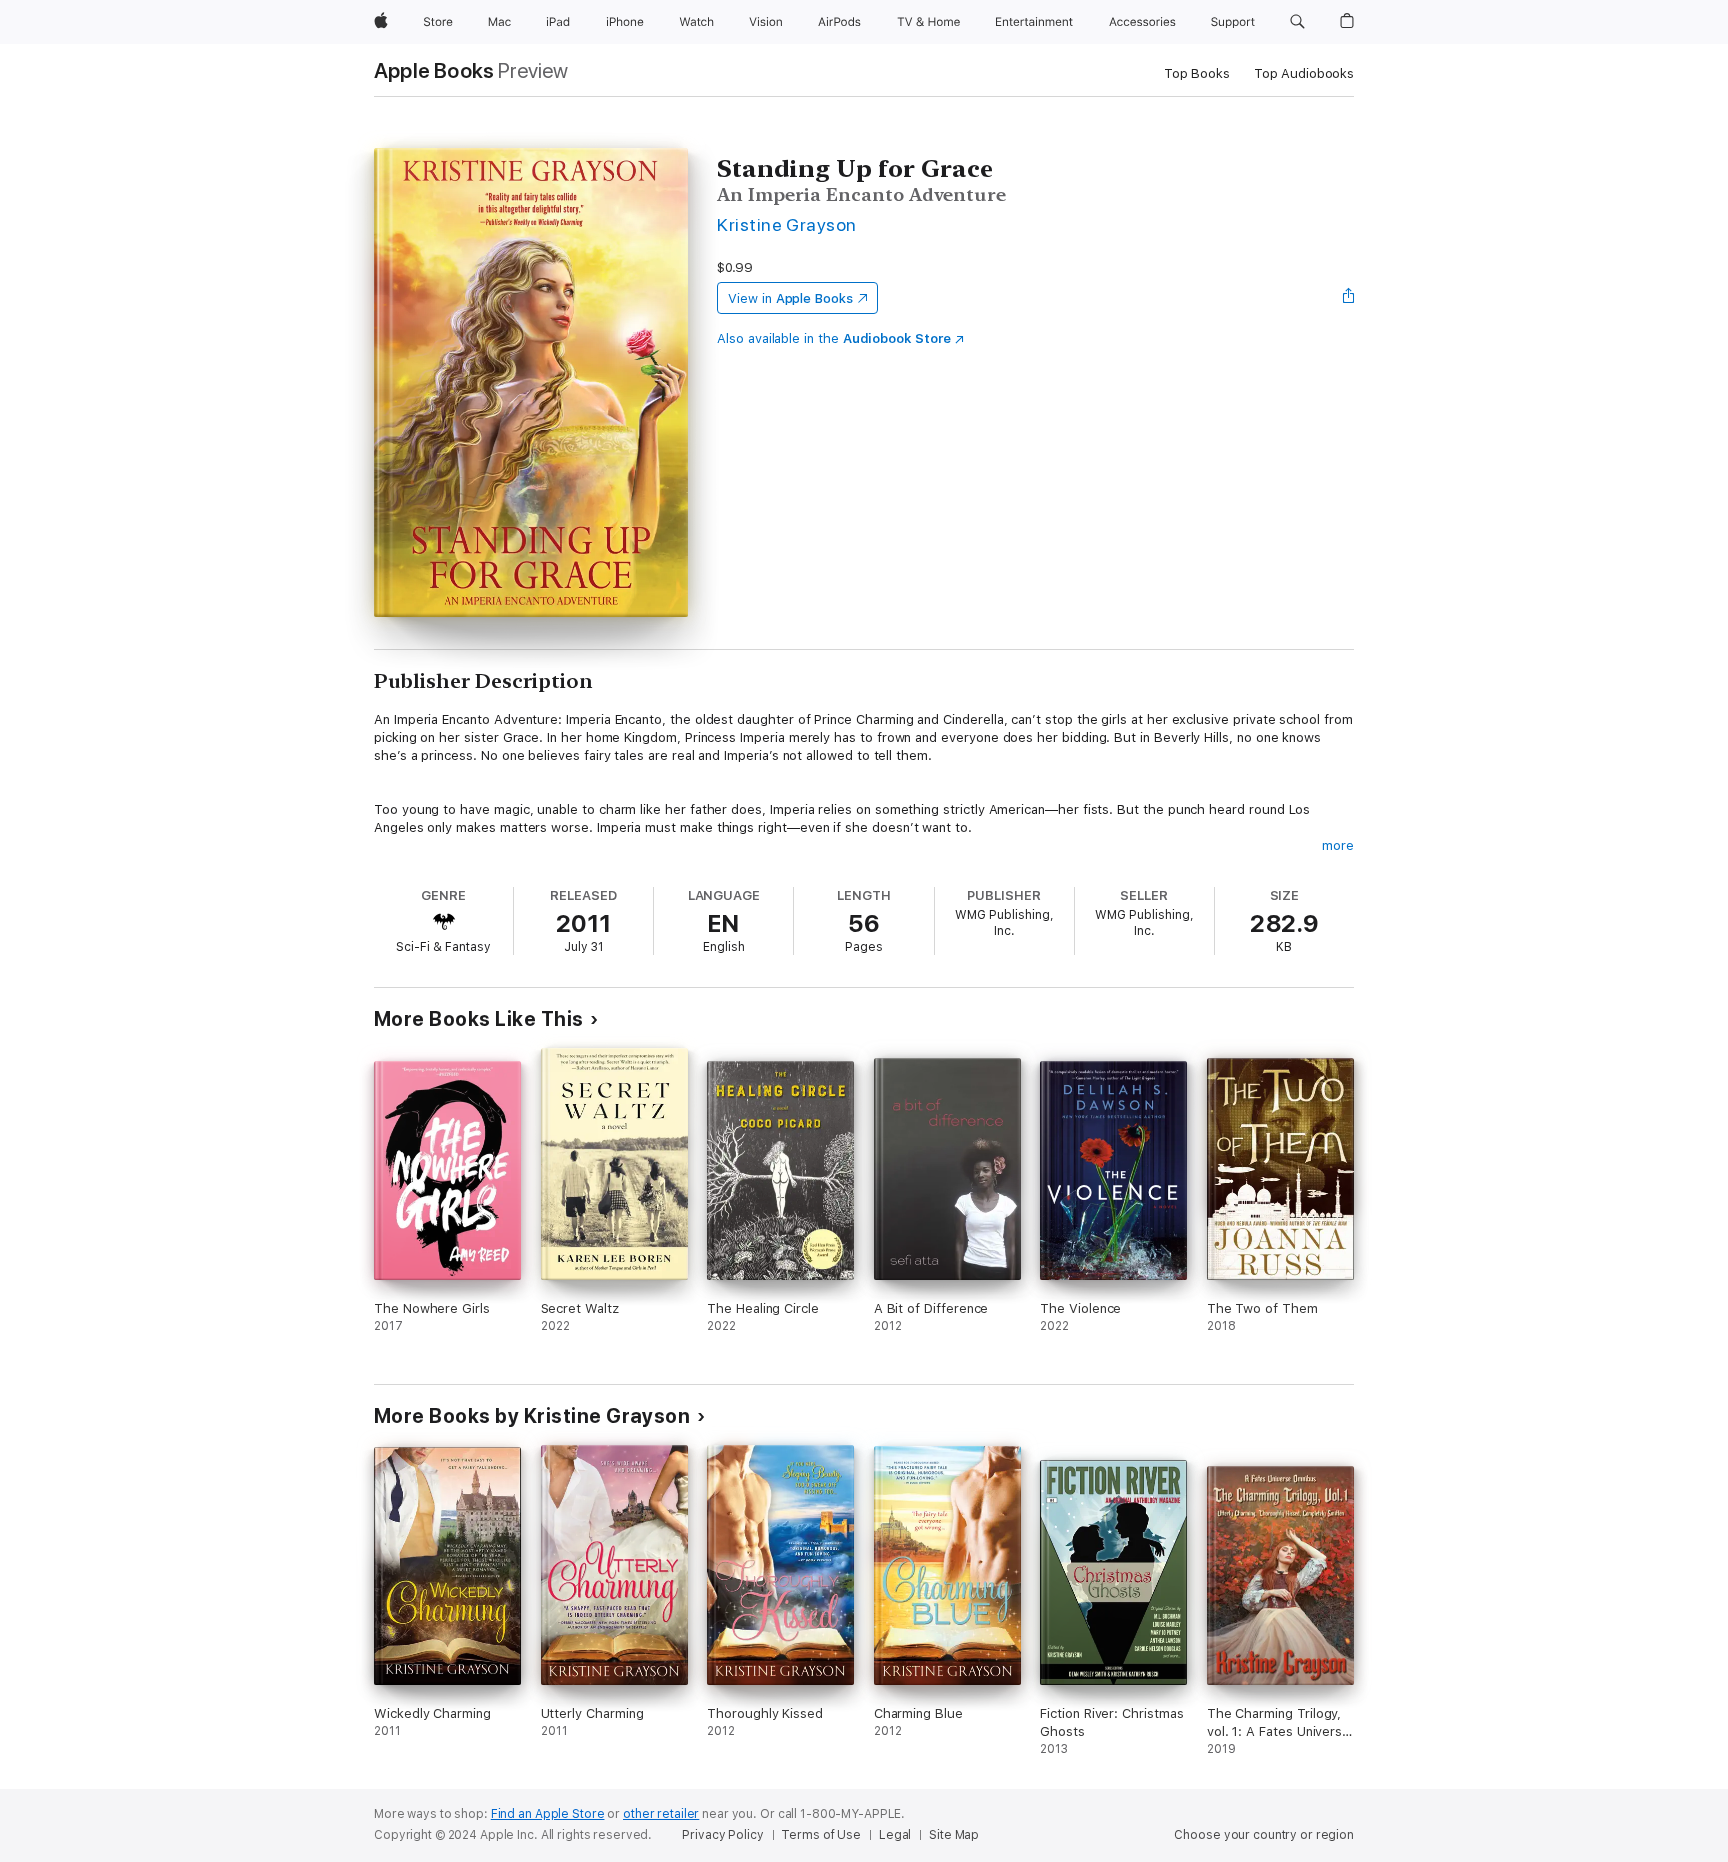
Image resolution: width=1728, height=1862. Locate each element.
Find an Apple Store (548, 1814)
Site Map (954, 1835)
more (1338, 845)
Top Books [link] (1197, 73)
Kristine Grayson (787, 224)
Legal (895, 1835)
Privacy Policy (722, 1835)
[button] (1297, 22)
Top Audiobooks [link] (1304, 73)
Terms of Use (821, 1835)
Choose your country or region (1264, 1835)
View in (790, 298)
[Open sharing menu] (1349, 298)
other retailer (661, 1814)
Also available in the (834, 338)
